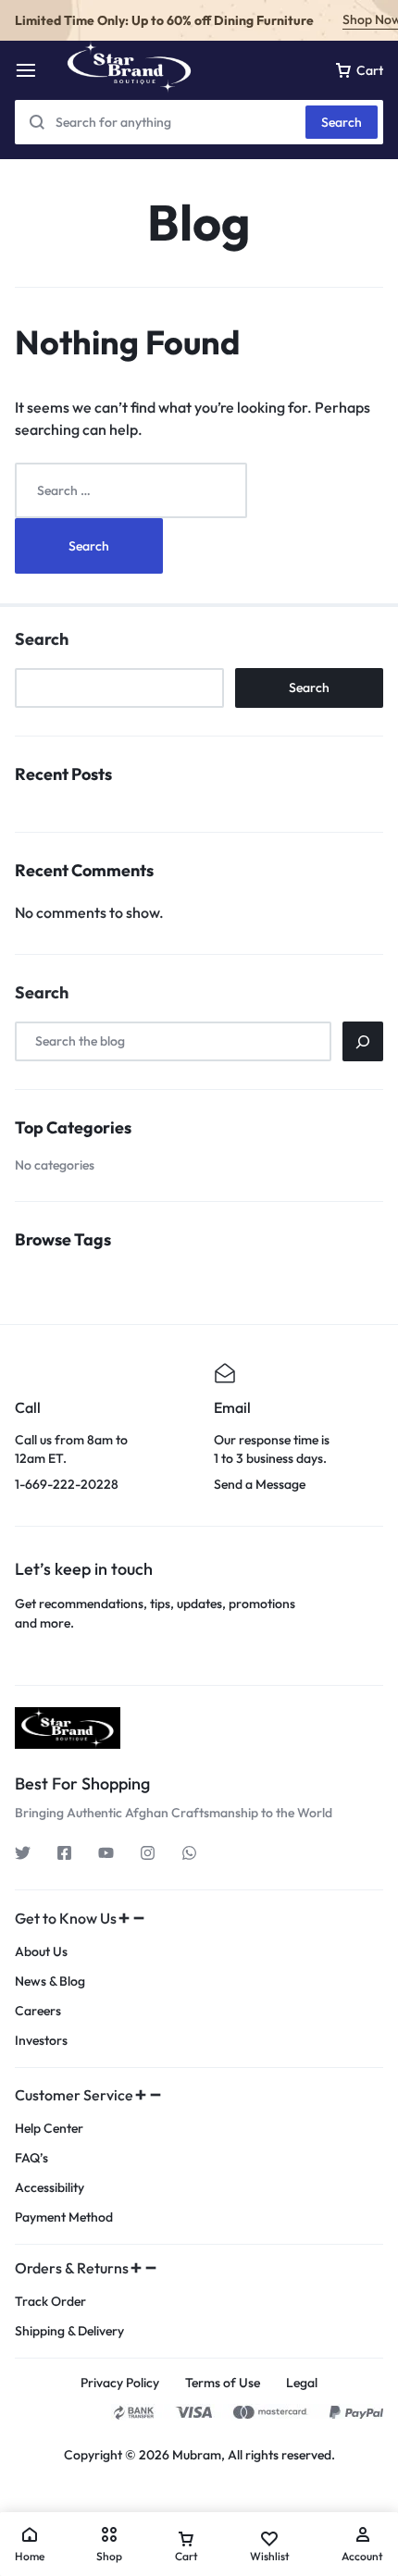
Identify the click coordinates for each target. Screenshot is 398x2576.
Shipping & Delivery (69, 2331)
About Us (41, 1952)
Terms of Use (223, 2383)
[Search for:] (131, 489)
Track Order (50, 2302)
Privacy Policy (120, 2383)
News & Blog (50, 1982)
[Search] (363, 1041)
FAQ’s (31, 2158)
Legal (302, 2383)
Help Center (49, 2129)
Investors (41, 2041)
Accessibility (50, 2188)
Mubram (197, 2455)
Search (342, 122)
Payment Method (64, 2217)
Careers (38, 2011)
